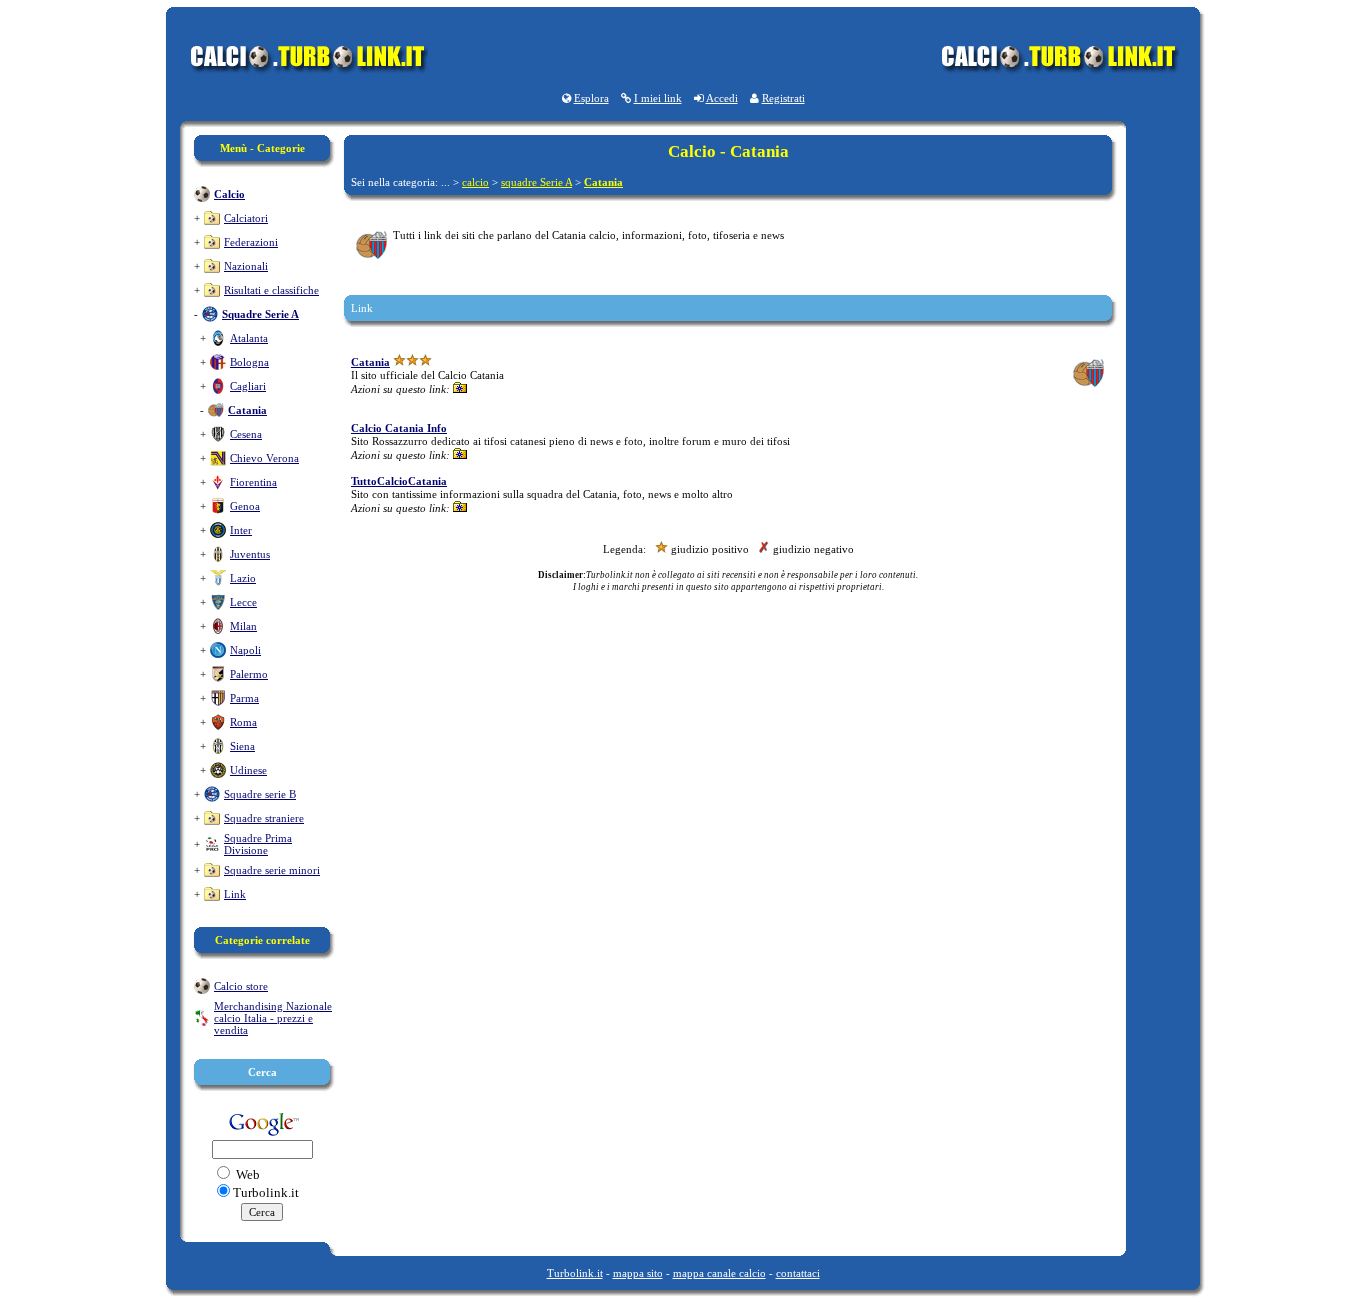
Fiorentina (253, 482)
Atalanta (249, 338)
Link (235, 894)
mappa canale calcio (719, 1273)
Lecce (243, 602)
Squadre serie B (260, 794)
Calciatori (246, 218)
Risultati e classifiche (271, 290)
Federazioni (251, 242)
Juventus (250, 554)
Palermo (249, 674)
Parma (244, 698)
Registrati (783, 98)
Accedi (722, 98)
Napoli (245, 650)
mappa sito (638, 1273)
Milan (243, 626)
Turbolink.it (575, 1273)
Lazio (243, 578)
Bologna (249, 362)
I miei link (658, 98)
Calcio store (241, 986)
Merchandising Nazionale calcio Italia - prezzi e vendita (273, 1018)
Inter (241, 530)
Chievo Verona (264, 458)
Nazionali (246, 266)
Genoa (245, 506)
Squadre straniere (264, 818)
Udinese (248, 770)
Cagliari (248, 386)
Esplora (591, 98)
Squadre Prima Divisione (258, 844)
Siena (242, 746)
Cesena (246, 434)
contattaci (798, 1273)
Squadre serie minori (272, 870)
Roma (243, 722)
